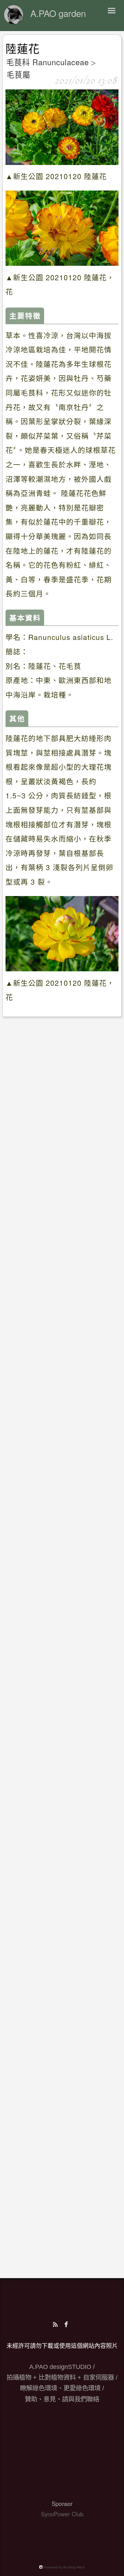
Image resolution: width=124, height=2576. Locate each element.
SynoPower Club (62, 2514)
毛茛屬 (18, 74)
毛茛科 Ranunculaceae (48, 62)
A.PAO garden (58, 13)
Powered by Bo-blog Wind (64, 2567)
